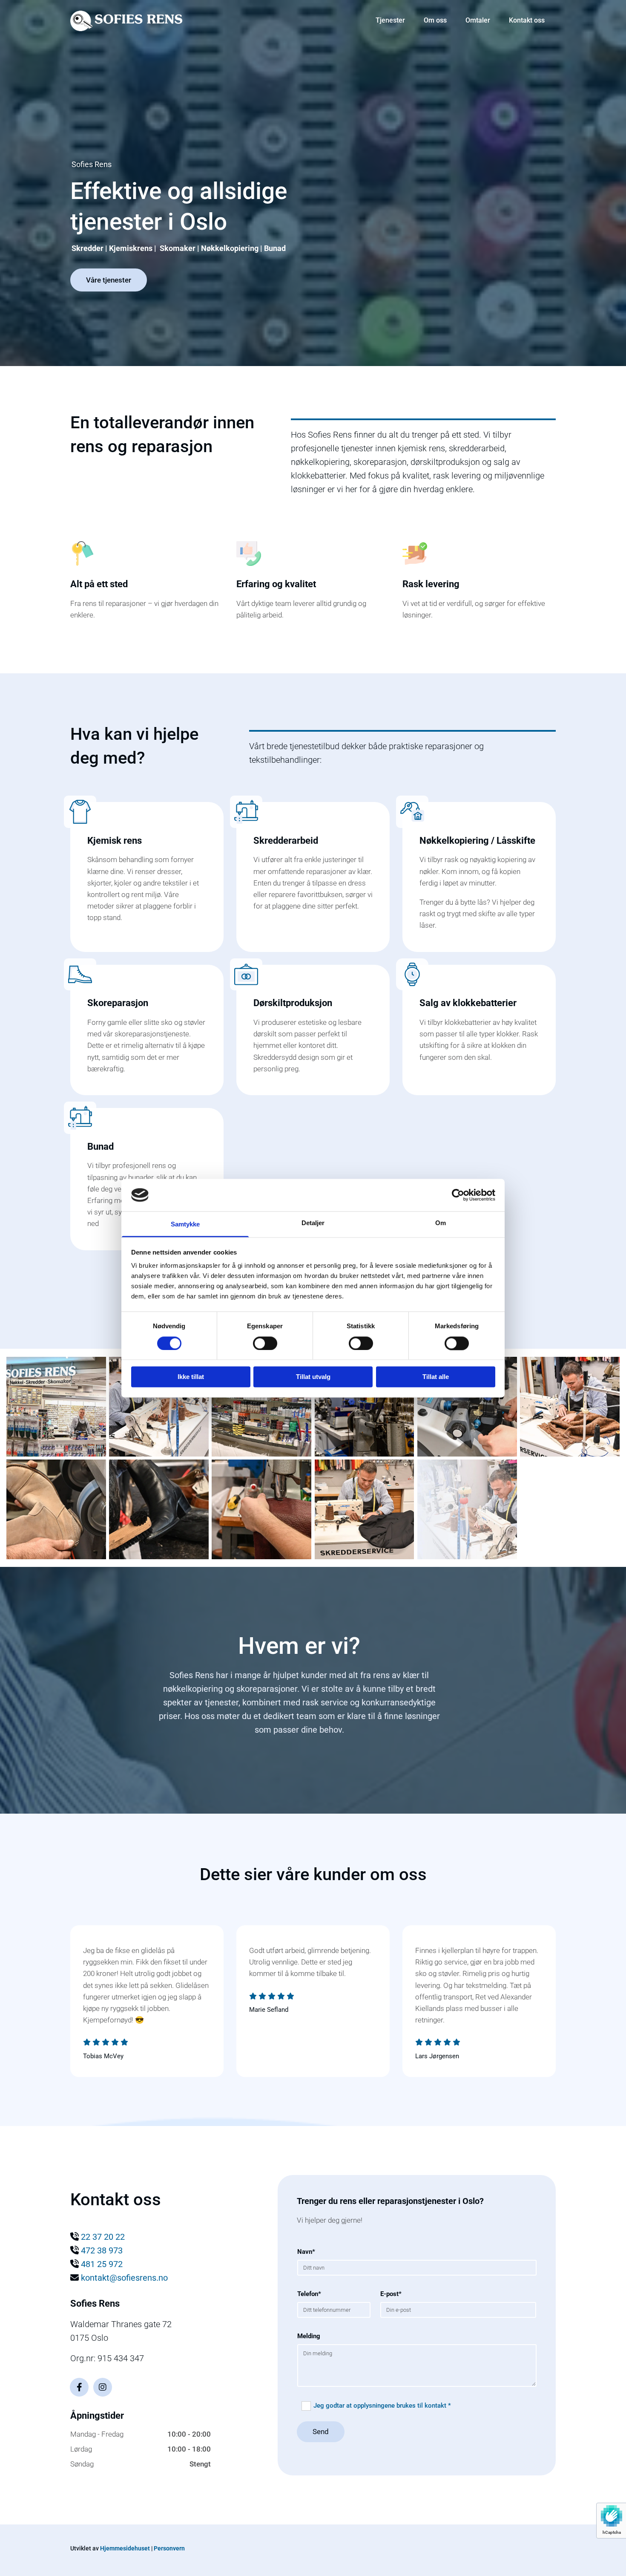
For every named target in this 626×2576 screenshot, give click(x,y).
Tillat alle (436, 1377)
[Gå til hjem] (126, 21)
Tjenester (390, 20)
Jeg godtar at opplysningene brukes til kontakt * (382, 2406)
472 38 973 (102, 2250)
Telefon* (309, 2294)
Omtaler (478, 20)
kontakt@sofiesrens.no (124, 2278)
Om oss (435, 20)
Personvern (169, 2548)
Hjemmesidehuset (125, 2548)
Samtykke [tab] (185, 1225)
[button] (109, 280)
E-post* (391, 2294)
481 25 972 (102, 2264)
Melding (309, 2336)
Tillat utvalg (313, 1377)
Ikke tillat (191, 1377)
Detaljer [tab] (313, 1223)
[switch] (265, 1343)
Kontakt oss (527, 20)
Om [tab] (441, 1223)
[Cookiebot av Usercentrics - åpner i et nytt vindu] (458, 1195)
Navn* (306, 2252)
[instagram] (103, 2387)
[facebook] (79, 2387)
